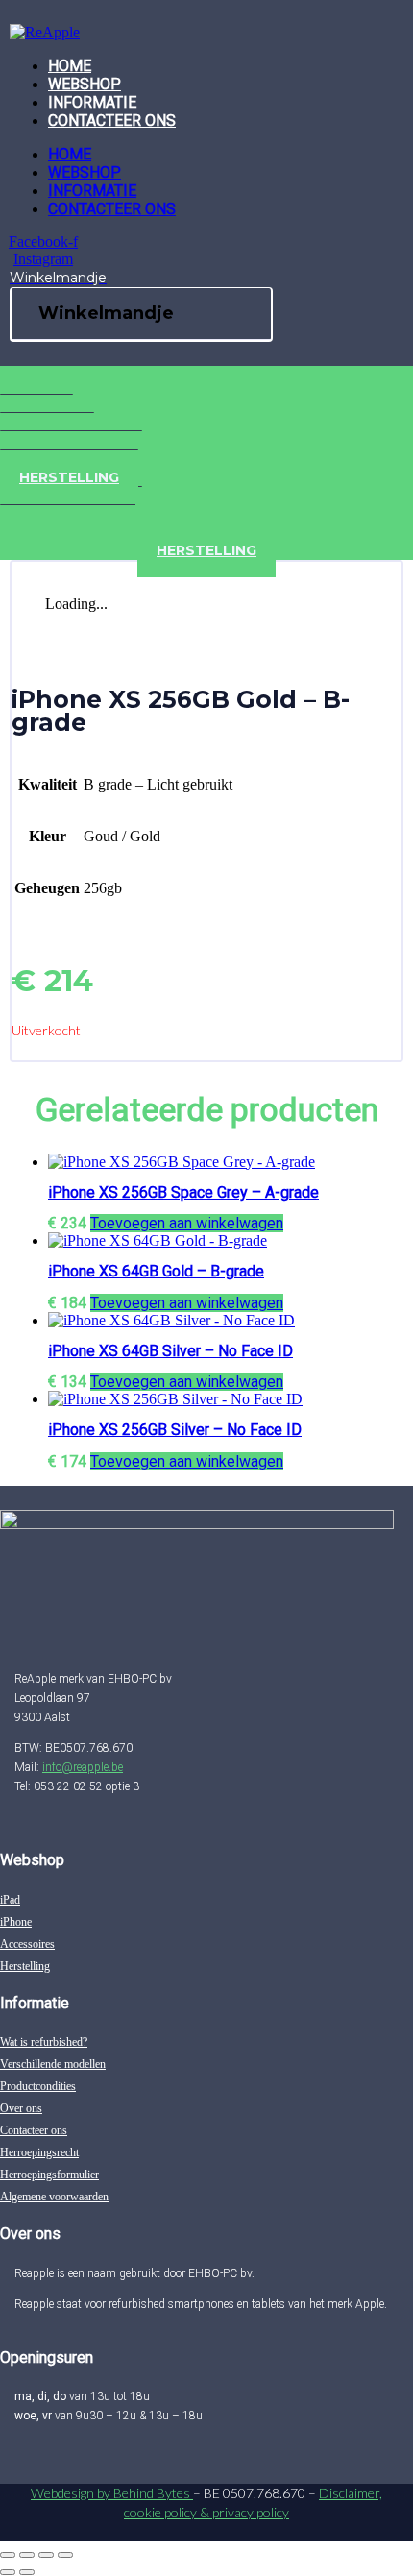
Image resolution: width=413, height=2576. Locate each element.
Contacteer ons (112, 121)
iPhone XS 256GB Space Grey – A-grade (183, 1192)
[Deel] (46, 2555)
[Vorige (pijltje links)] (8, 2572)
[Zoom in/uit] (8, 2555)
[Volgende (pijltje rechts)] (27, 2572)
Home (70, 66)
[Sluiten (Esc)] (65, 2555)
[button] (187, 1223)
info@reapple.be (83, 1767)
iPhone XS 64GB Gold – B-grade (156, 1271)
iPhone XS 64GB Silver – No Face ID (170, 1351)
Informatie (92, 102)
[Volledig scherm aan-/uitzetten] (27, 2555)
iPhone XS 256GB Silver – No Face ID (175, 1430)
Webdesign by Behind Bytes (112, 2493)
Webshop (85, 84)
